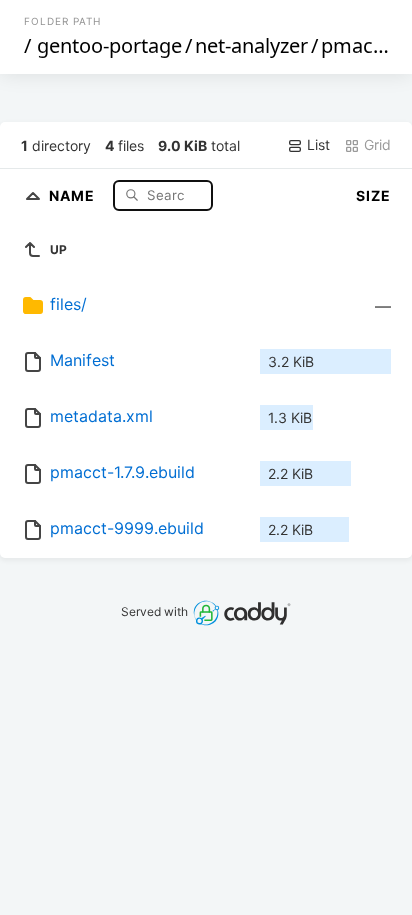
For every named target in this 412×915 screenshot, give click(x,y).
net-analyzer (251, 45)
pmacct (355, 45)
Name (74, 194)
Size (373, 195)
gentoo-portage (109, 45)
